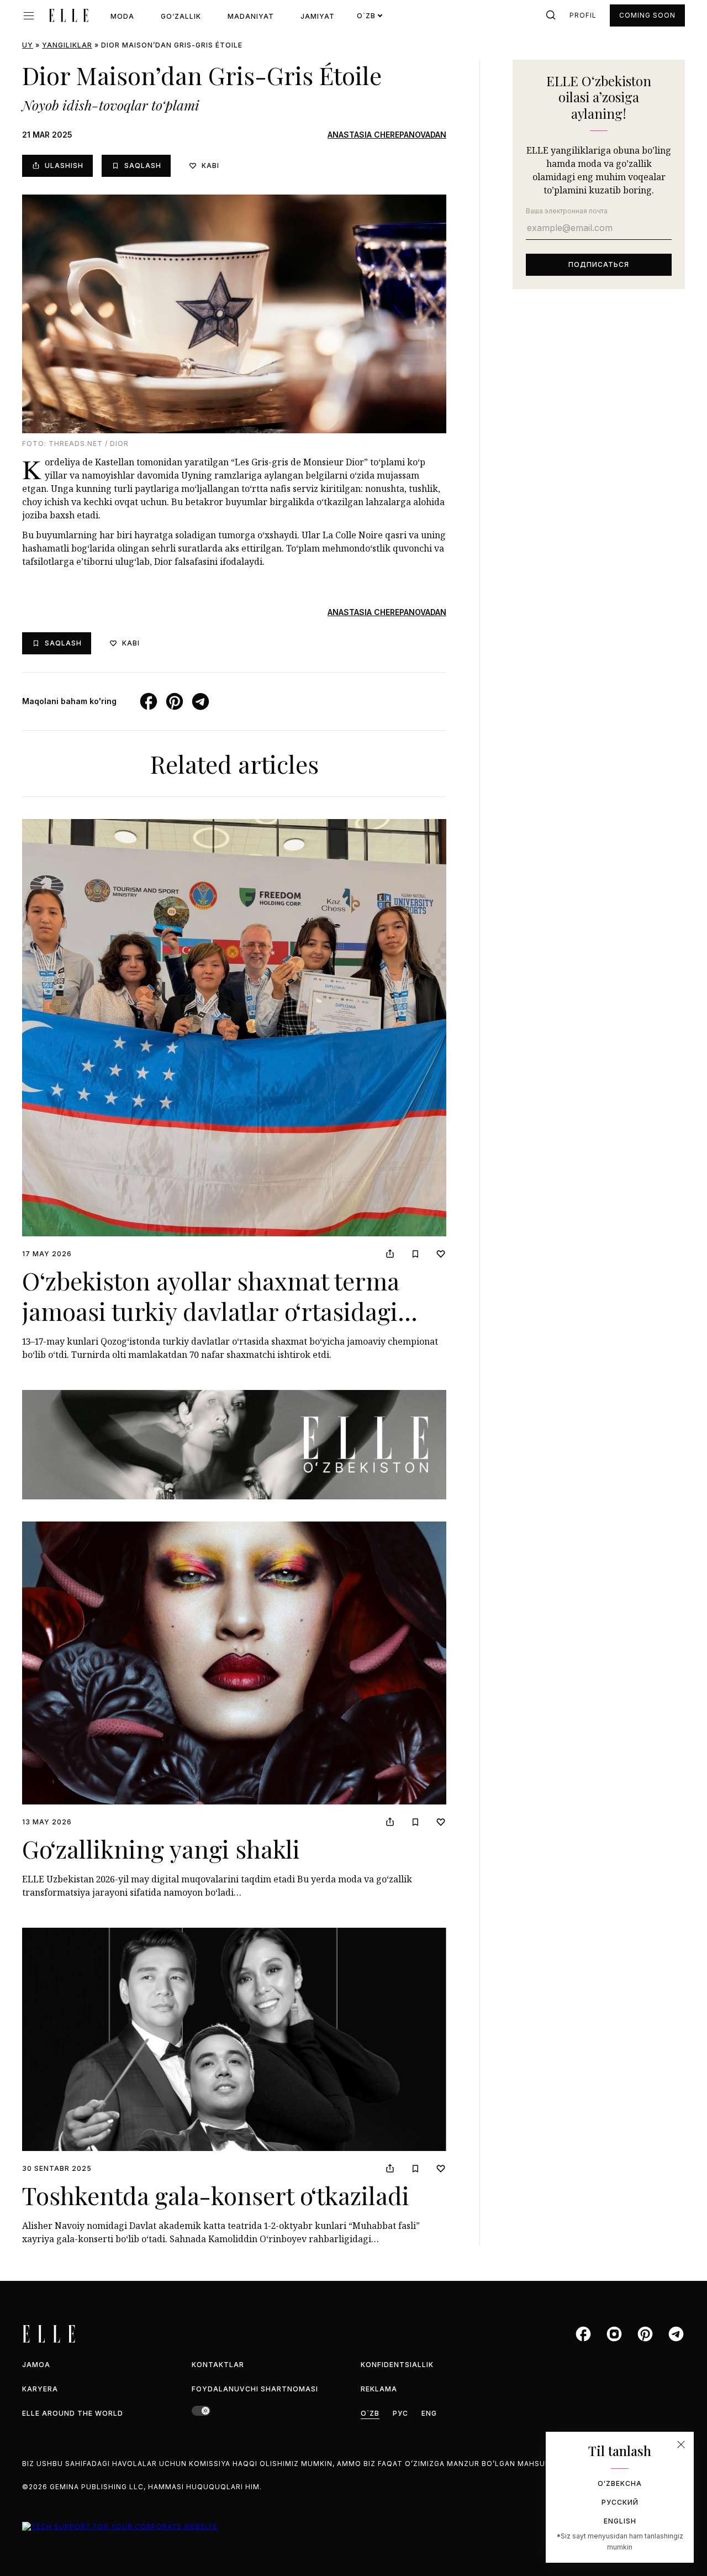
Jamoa (36, 2365)
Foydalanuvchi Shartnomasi (255, 2389)
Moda (122, 16)
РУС (400, 2413)
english (620, 2521)
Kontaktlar (218, 2365)
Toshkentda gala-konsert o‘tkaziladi (216, 2195)
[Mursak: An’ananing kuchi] (234, 1445)
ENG (429, 2413)
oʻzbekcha (620, 2483)
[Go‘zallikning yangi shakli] (234, 1663)
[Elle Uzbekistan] (68, 15)
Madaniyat (251, 16)
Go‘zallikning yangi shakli (161, 1848)
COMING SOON (647, 15)
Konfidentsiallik (397, 2365)
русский (620, 2502)
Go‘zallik (181, 16)
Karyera (40, 2389)
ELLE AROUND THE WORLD (73, 2413)
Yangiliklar (67, 45)
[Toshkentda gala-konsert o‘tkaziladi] (234, 2039)
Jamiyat (318, 16)
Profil (583, 15)
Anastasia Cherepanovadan (387, 135)
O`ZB (370, 2413)
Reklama (379, 2389)
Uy (28, 45)
